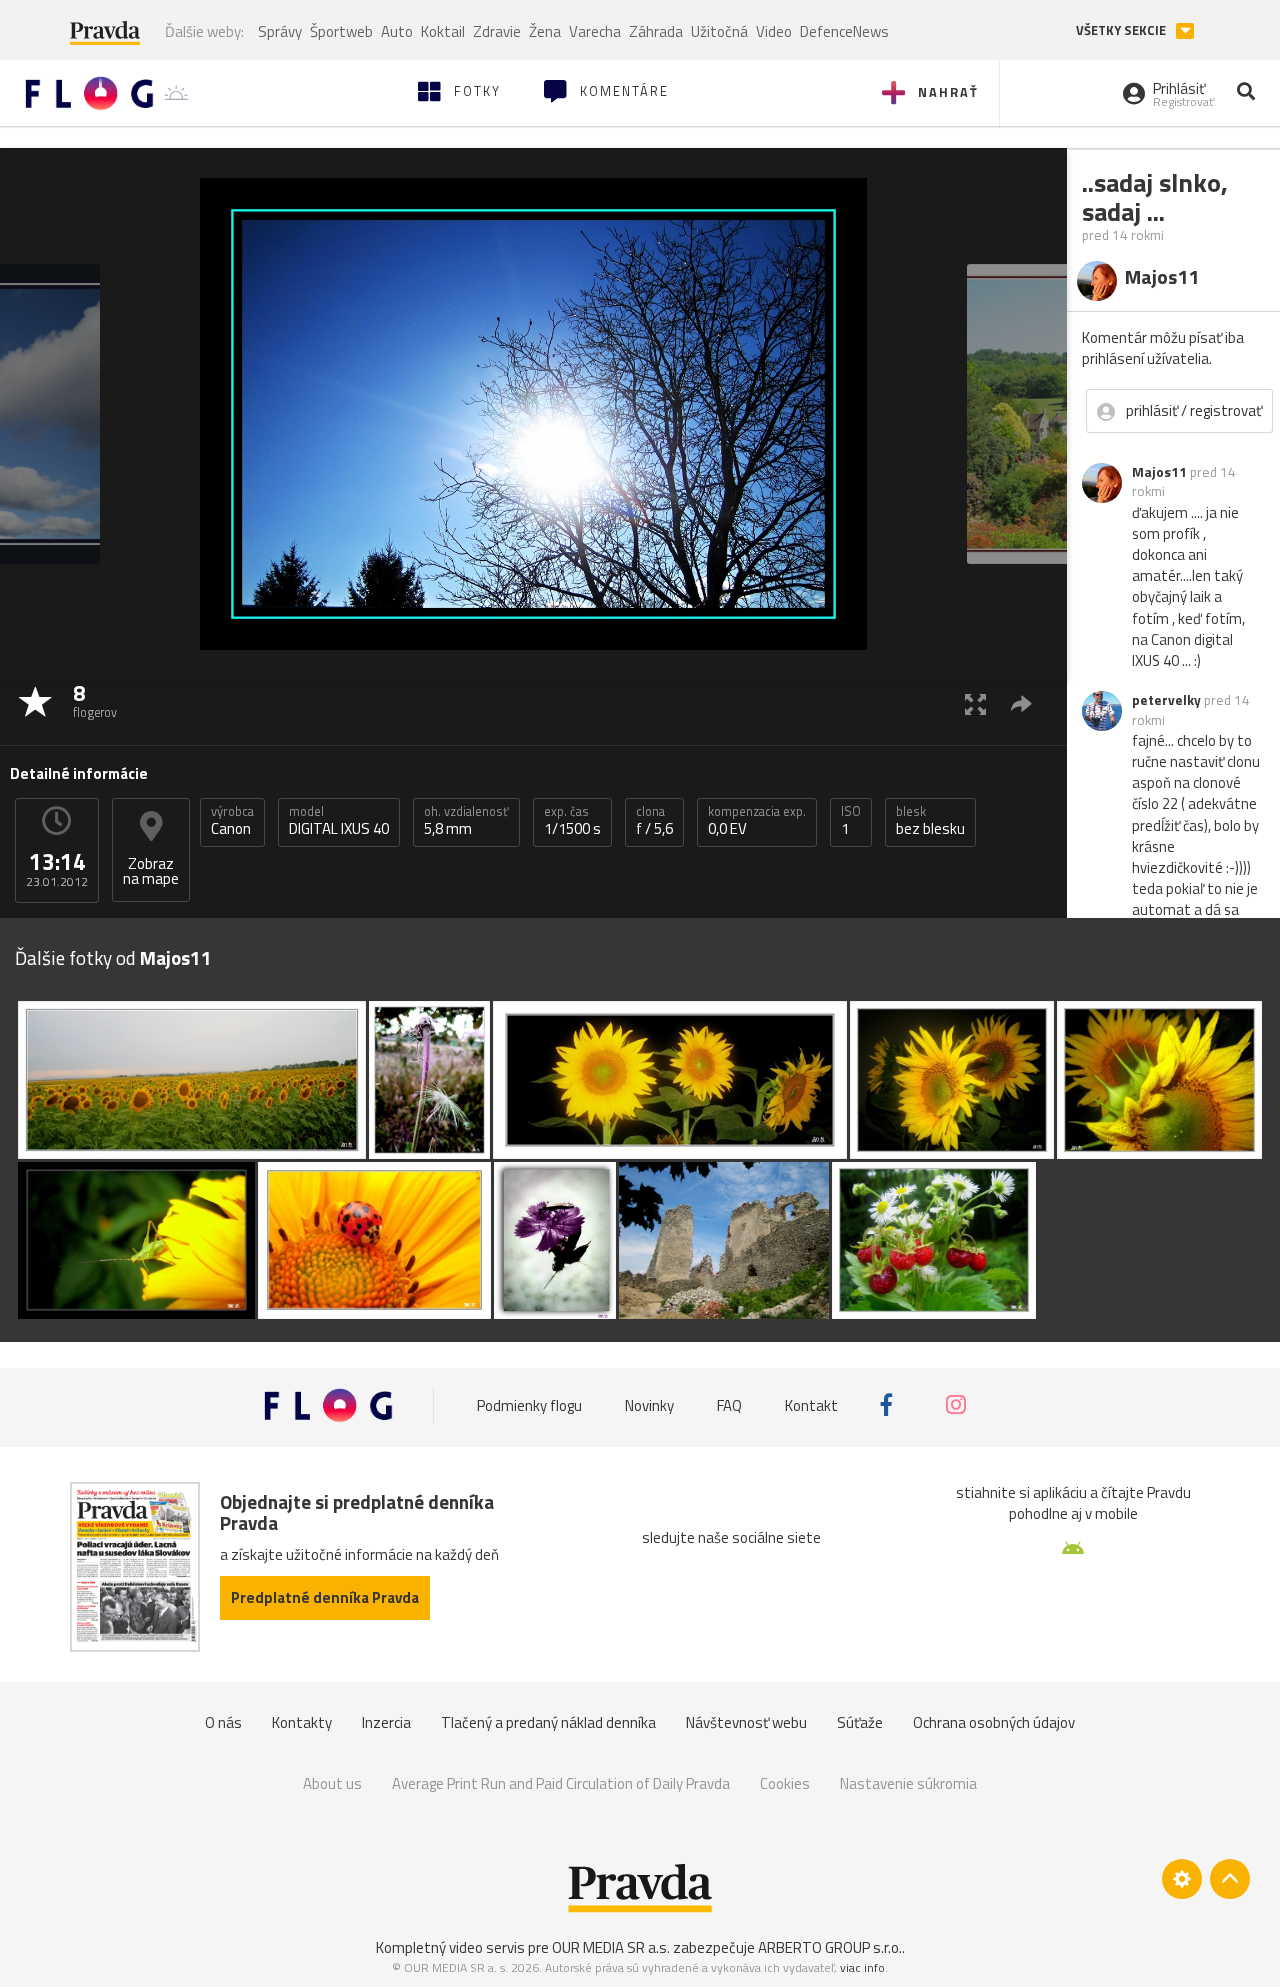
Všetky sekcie (1122, 30)
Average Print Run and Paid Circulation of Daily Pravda (561, 1783)
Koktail (443, 31)
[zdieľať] (1021, 703)
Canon (232, 821)
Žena (545, 31)
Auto (397, 31)
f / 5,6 (654, 821)
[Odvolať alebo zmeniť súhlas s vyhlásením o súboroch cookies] (1182, 1879)
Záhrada (656, 31)
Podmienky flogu (529, 1404)
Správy (280, 31)
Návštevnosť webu (746, 1722)
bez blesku (930, 821)
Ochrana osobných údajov (994, 1722)
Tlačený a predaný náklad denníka (548, 1722)
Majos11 (1159, 472)
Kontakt (811, 1404)
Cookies (785, 1783)
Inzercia (386, 1722)
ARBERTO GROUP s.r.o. (830, 1947)
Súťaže (860, 1722)
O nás (223, 1722)
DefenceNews (844, 31)
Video (774, 31)
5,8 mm (466, 821)
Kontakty (302, 1722)
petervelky (1166, 700)
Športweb (341, 31)
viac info (862, 1967)
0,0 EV (757, 821)
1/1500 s (572, 821)
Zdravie (497, 31)
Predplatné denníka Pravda (325, 1597)
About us (332, 1783)
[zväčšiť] (975, 703)
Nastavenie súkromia (908, 1783)
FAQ (729, 1404)
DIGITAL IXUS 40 (339, 821)
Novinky (649, 1404)
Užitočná (719, 31)
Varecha (595, 31)
